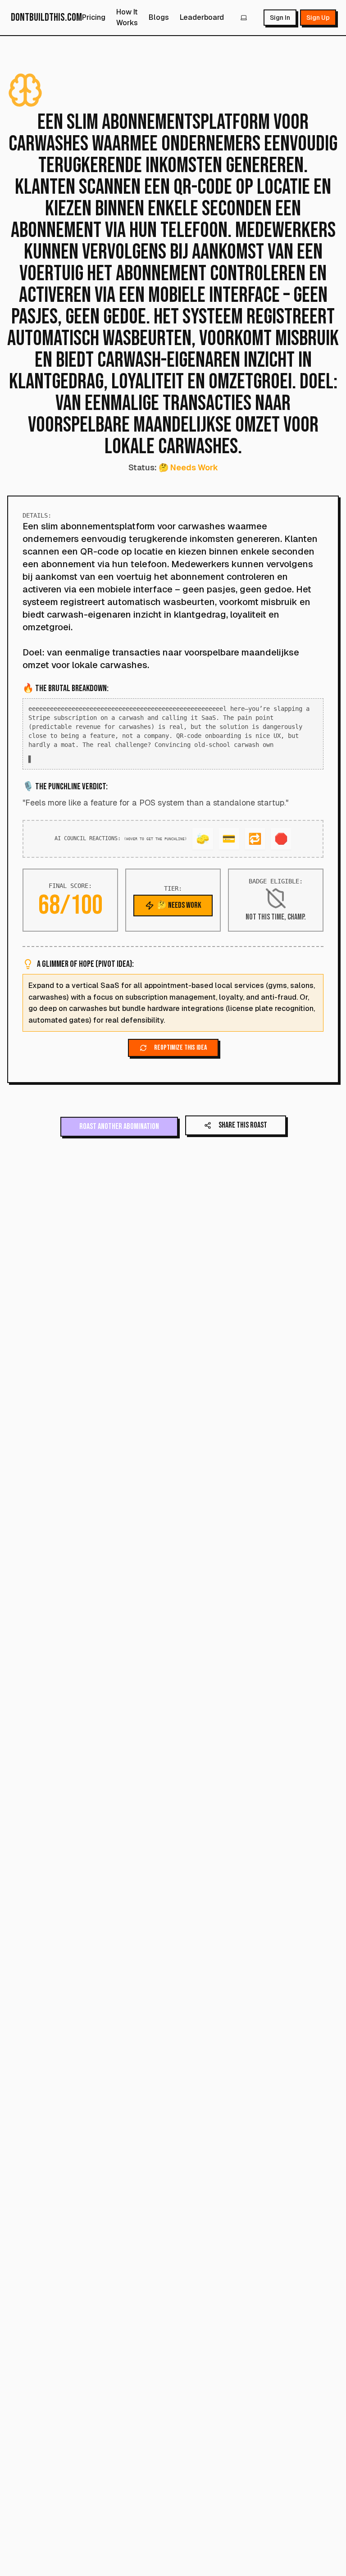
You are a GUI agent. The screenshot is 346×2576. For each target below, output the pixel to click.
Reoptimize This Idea (180, 1057)
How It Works (127, 17)
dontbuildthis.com (46, 17)
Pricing (94, 17)
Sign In (280, 18)
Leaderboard (202, 17)
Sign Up (318, 18)
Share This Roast (243, 1134)
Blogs (159, 17)
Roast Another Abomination (119, 1136)
